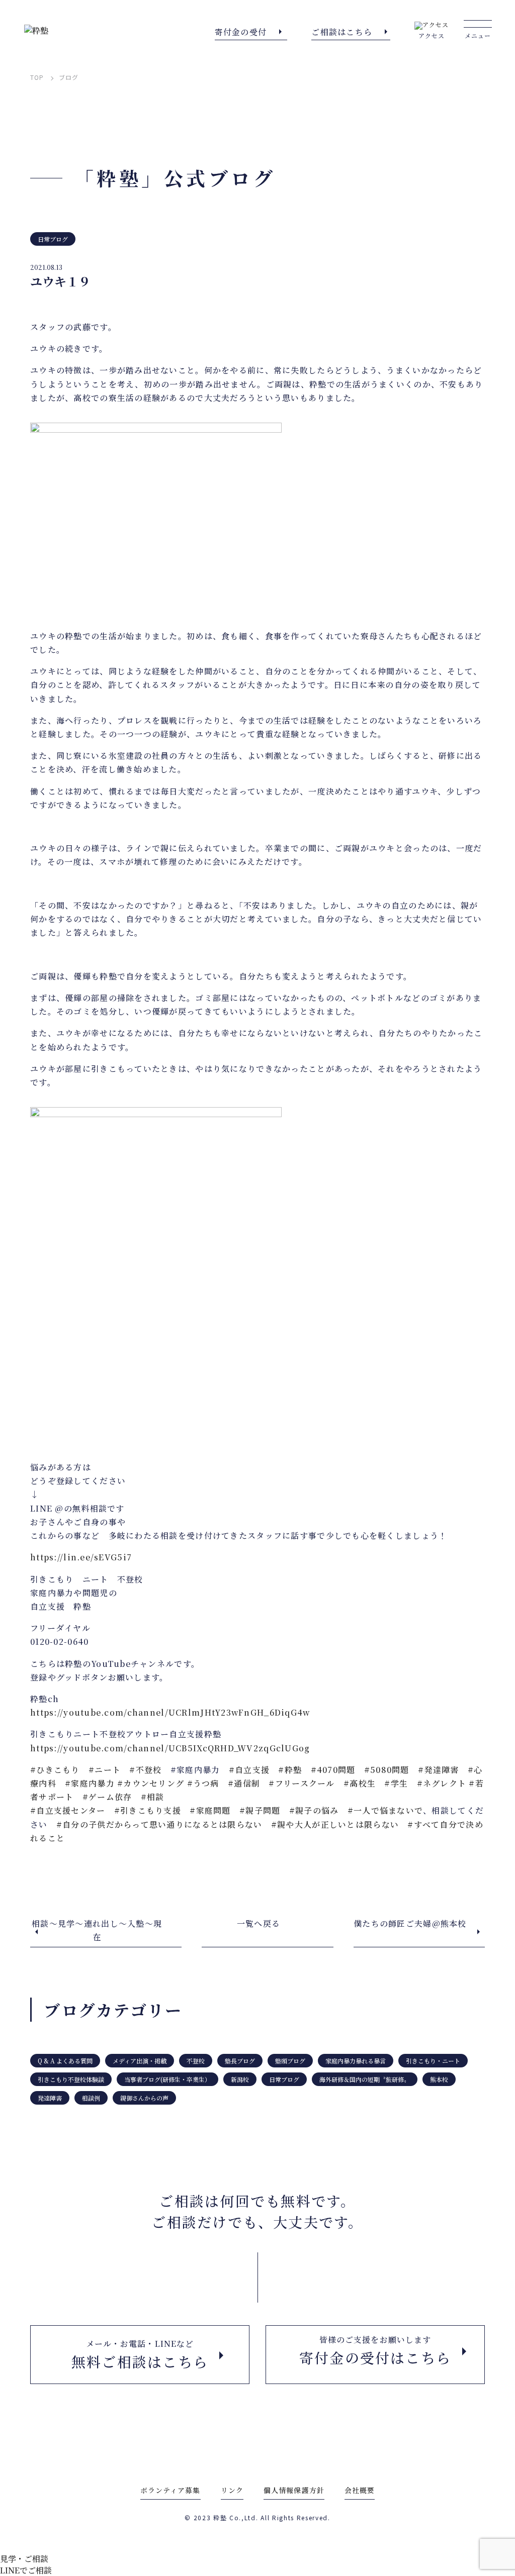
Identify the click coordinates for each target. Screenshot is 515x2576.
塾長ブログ (240, 2061)
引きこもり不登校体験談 (71, 2079)
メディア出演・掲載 (140, 2061)
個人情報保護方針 (294, 2490)
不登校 (196, 2061)
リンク (232, 2490)
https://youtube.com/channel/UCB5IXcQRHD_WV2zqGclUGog (170, 1748)
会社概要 (360, 2490)
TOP (37, 77)
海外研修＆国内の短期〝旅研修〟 (365, 2079)
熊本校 (439, 2079)
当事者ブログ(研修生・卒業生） (167, 2079)
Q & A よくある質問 (65, 2061)
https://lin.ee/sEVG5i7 (81, 1557)
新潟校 (240, 2079)
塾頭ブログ (290, 2061)
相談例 (91, 2098)
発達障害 (50, 2098)
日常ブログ (53, 239)
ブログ (69, 77)
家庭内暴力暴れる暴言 (356, 2061)
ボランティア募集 (170, 2490)
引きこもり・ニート (433, 2061)
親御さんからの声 (144, 2098)
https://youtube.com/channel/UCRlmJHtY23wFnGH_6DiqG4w (170, 1712)
